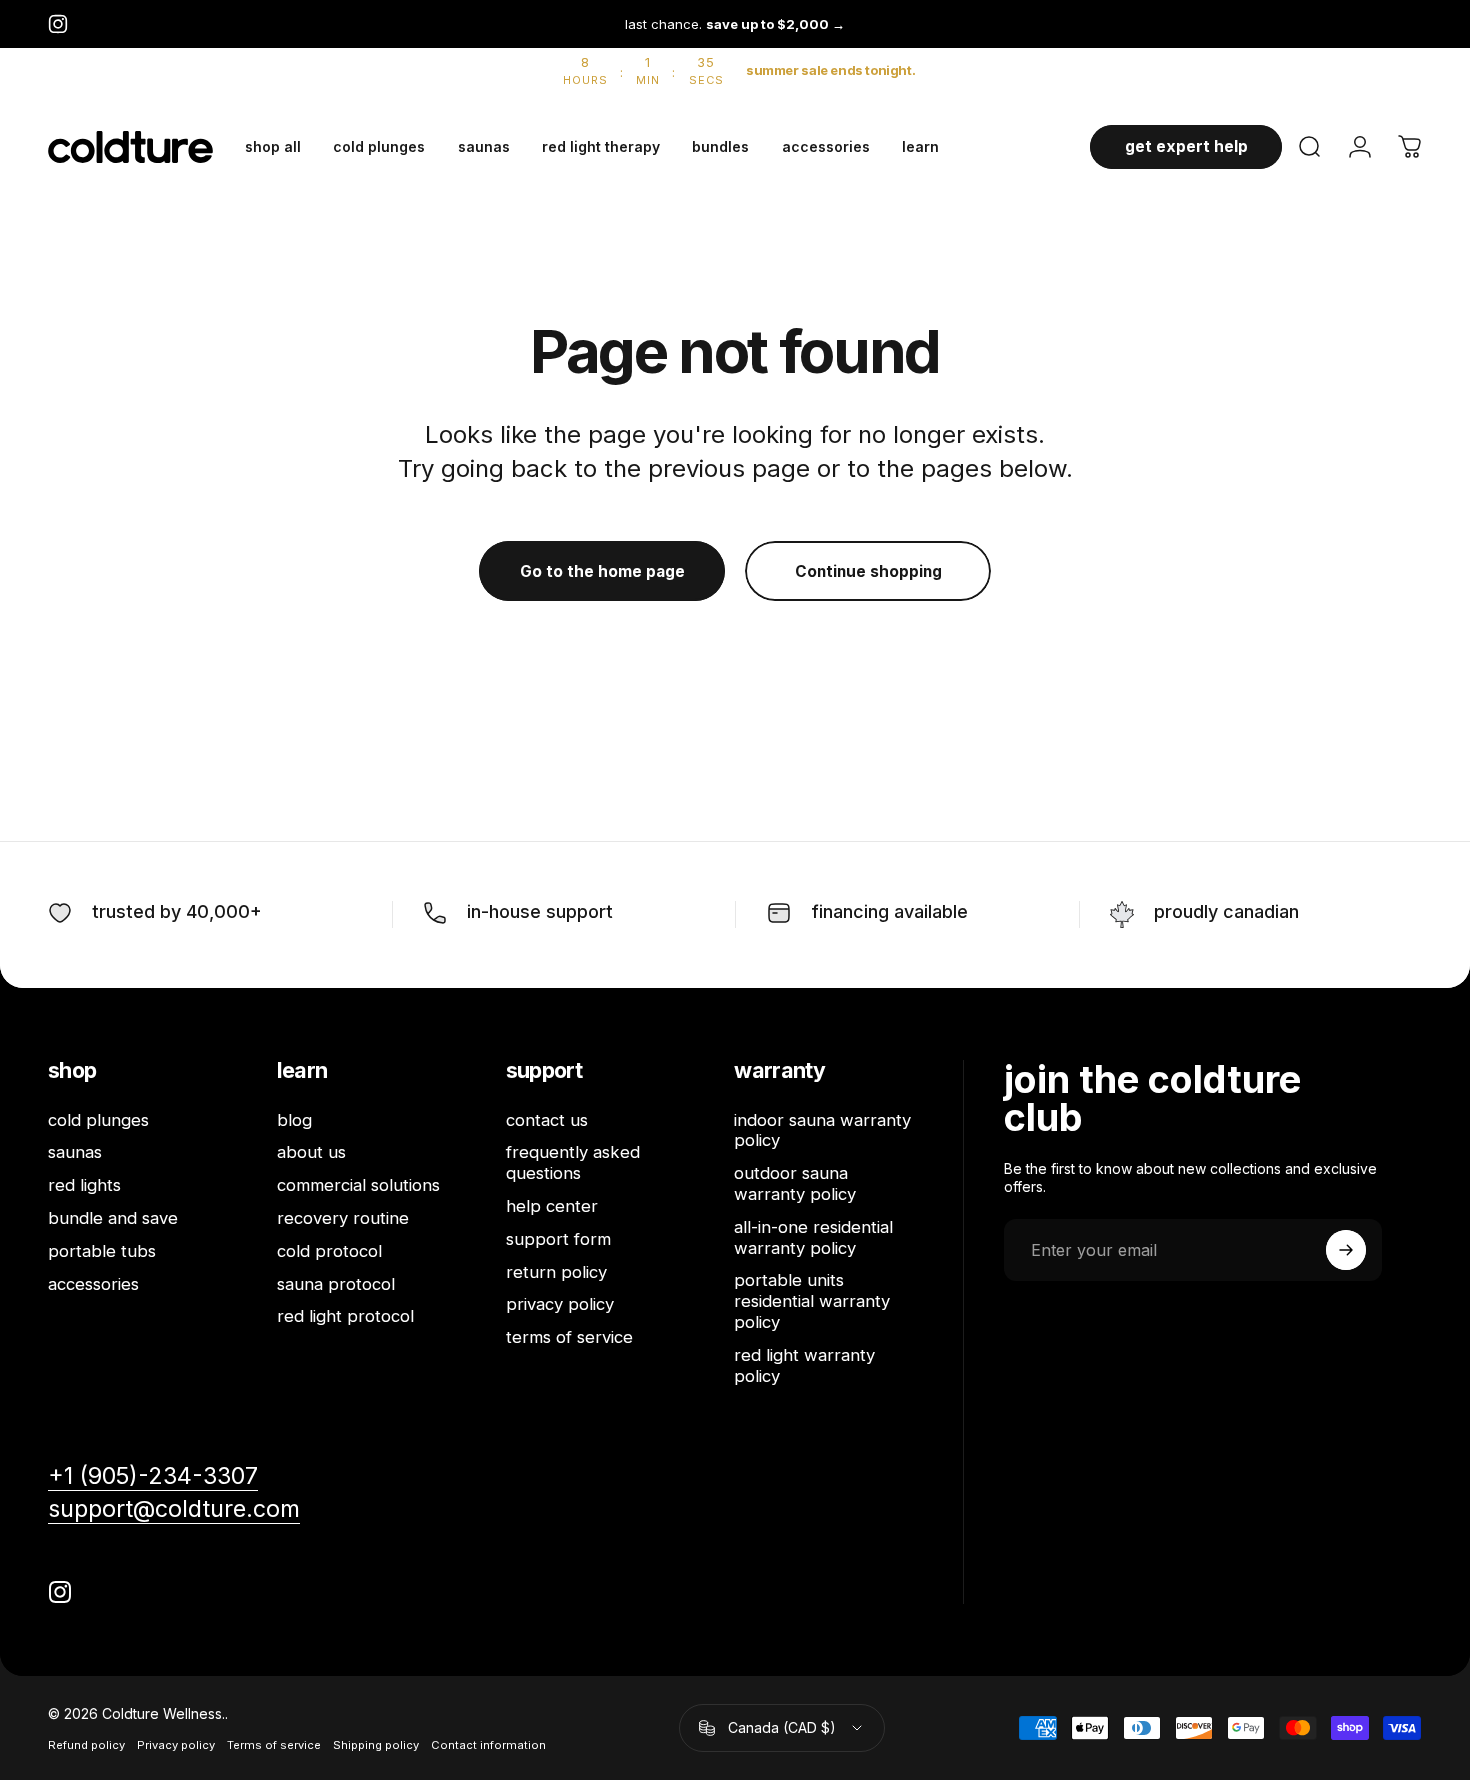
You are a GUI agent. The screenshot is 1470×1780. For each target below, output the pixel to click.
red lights (84, 1185)
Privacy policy (176, 1745)
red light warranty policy (804, 1365)
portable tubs (102, 1251)
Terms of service (274, 1745)
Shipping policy (376, 1745)
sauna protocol (336, 1284)
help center (552, 1206)
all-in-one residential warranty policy (813, 1237)
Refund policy (86, 1745)
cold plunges (98, 1120)
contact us (547, 1120)
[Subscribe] (1346, 1250)
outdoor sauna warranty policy (795, 1183)
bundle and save (113, 1218)
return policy (556, 1272)
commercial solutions (358, 1185)
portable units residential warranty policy (812, 1301)
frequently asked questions (573, 1162)
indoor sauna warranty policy (822, 1130)
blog (294, 1120)
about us (311, 1152)
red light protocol (345, 1316)
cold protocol (329, 1251)
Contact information (488, 1745)
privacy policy (560, 1304)
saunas (75, 1152)
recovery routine (343, 1218)
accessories (93, 1284)
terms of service (569, 1337)
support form (558, 1239)
